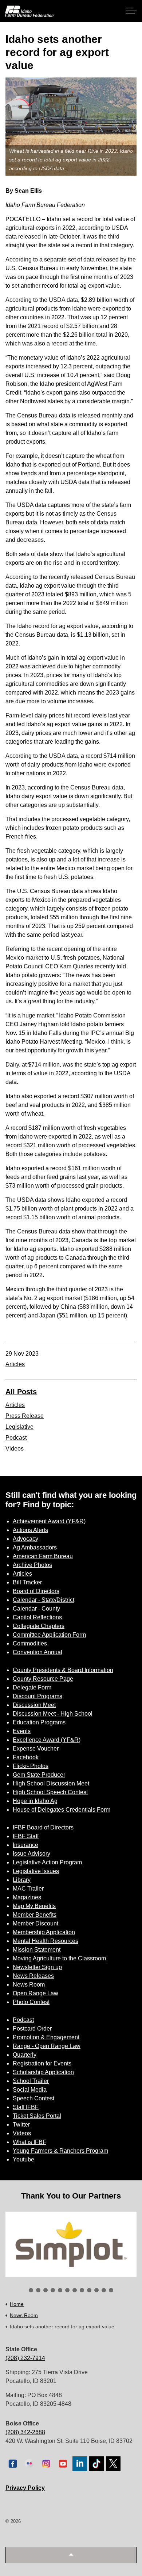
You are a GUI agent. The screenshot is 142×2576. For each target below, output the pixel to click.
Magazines (27, 1897)
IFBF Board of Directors (43, 1827)
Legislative (19, 1427)
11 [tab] (104, 2290)
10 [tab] (96, 2290)
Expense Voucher (36, 1749)
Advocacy (25, 1539)
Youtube (23, 2159)
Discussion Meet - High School (53, 1714)
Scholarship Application (43, 2072)
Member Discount (35, 1923)
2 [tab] (38, 2290)
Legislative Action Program (47, 1862)
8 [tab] (82, 2290)
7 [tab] (75, 2290)
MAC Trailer (28, 1889)
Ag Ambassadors (35, 1547)
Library (22, 1880)
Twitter (21, 2125)
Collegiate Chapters (39, 1626)
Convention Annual (38, 1652)
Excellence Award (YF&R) (47, 1740)
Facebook (26, 1757)
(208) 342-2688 (25, 2432)
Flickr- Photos (31, 1766)
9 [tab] (89, 2290)
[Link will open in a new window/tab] (71, 2244)
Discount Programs (38, 1696)
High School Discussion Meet (51, 1783)
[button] (71, 2555)
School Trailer (31, 2081)
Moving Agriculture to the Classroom (59, 1958)
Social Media (30, 2090)
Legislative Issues (36, 1871)
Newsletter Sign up (37, 1967)
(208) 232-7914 (25, 2358)
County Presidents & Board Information (63, 1670)
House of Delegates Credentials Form (62, 1810)
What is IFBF (29, 2142)
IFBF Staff (26, 1836)
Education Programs (39, 1722)
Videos (15, 1449)
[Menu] (131, 11)
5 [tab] (60, 2290)
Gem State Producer (39, 1775)
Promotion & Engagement (46, 2037)
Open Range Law (35, 1993)
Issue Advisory (31, 1854)
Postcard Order (32, 2029)
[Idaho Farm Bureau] (30, 11)
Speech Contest (33, 2098)
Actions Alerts (30, 1530)
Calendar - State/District (44, 1600)
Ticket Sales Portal (37, 2116)
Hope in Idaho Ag (35, 1801)
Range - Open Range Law (47, 2046)
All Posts (21, 1392)
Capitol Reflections (37, 1617)
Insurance (25, 1845)
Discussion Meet (34, 1705)
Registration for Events (42, 2063)
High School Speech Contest (50, 1792)
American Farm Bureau (43, 1556)
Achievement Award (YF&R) (49, 1521)
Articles (15, 1364)
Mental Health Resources (46, 1941)
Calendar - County (36, 1609)
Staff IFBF (26, 2107)
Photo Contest (31, 2002)
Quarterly (25, 2055)
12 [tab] (111, 2290)
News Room (29, 1985)
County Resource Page (43, 1679)
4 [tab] (53, 2290)
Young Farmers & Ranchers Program (60, 2151)
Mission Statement (37, 1950)
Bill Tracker (27, 1582)
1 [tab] (31, 2290)
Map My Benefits (34, 1906)
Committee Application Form (49, 1635)
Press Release (25, 1416)
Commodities (30, 1643)
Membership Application (44, 1932)
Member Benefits (35, 1915)
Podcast (16, 1438)
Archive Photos (32, 1565)
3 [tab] (46, 2290)
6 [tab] (67, 2290)
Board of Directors (36, 1591)
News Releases (33, 1976)
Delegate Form (32, 1687)
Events (22, 1731)
